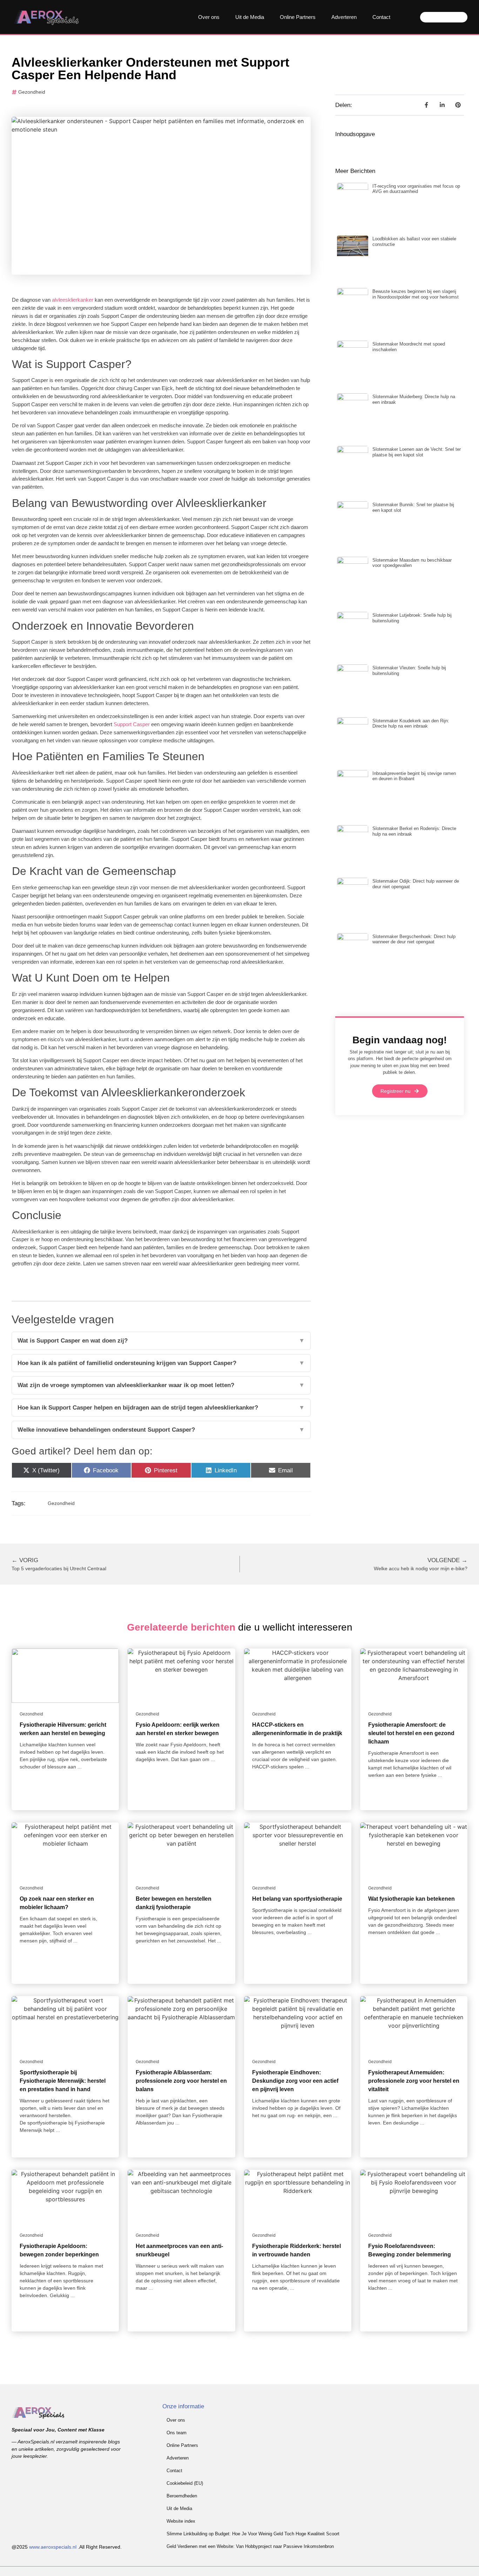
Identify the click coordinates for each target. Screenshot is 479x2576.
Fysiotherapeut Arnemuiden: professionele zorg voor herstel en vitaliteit (414, 2081)
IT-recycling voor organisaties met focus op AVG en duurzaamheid (416, 189)
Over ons (209, 17)
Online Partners (298, 17)
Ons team (177, 2433)
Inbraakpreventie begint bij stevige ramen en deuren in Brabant (414, 776)
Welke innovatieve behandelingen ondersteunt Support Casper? (161, 1430)
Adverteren (344, 17)
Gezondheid (32, 92)
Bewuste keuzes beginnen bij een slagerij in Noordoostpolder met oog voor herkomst (416, 294)
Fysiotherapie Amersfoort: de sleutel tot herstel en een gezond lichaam (411, 1733)
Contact (381, 17)
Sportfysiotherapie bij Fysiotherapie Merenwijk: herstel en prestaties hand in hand (63, 2081)
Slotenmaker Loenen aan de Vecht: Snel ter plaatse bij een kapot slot (417, 452)
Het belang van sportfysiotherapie (297, 1899)
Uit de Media (250, 17)
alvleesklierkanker (72, 300)
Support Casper (131, 724)
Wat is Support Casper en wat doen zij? (161, 1341)
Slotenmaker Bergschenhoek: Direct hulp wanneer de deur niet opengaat (414, 939)
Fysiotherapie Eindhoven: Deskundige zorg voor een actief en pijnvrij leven (295, 2081)
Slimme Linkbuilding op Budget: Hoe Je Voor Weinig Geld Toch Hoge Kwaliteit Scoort (253, 2534)
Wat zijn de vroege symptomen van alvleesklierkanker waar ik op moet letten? (161, 1385)
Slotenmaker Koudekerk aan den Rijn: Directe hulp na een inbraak (411, 724)
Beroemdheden (182, 2496)
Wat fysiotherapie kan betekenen (411, 1899)
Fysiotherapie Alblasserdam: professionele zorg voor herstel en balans (181, 2081)
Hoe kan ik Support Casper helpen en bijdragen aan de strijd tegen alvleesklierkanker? (161, 1408)
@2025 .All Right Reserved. (67, 2547)
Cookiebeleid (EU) (185, 2483)
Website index (181, 2521)
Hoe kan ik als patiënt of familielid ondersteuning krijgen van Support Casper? (161, 1363)
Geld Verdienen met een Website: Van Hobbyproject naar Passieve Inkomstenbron (250, 2546)
